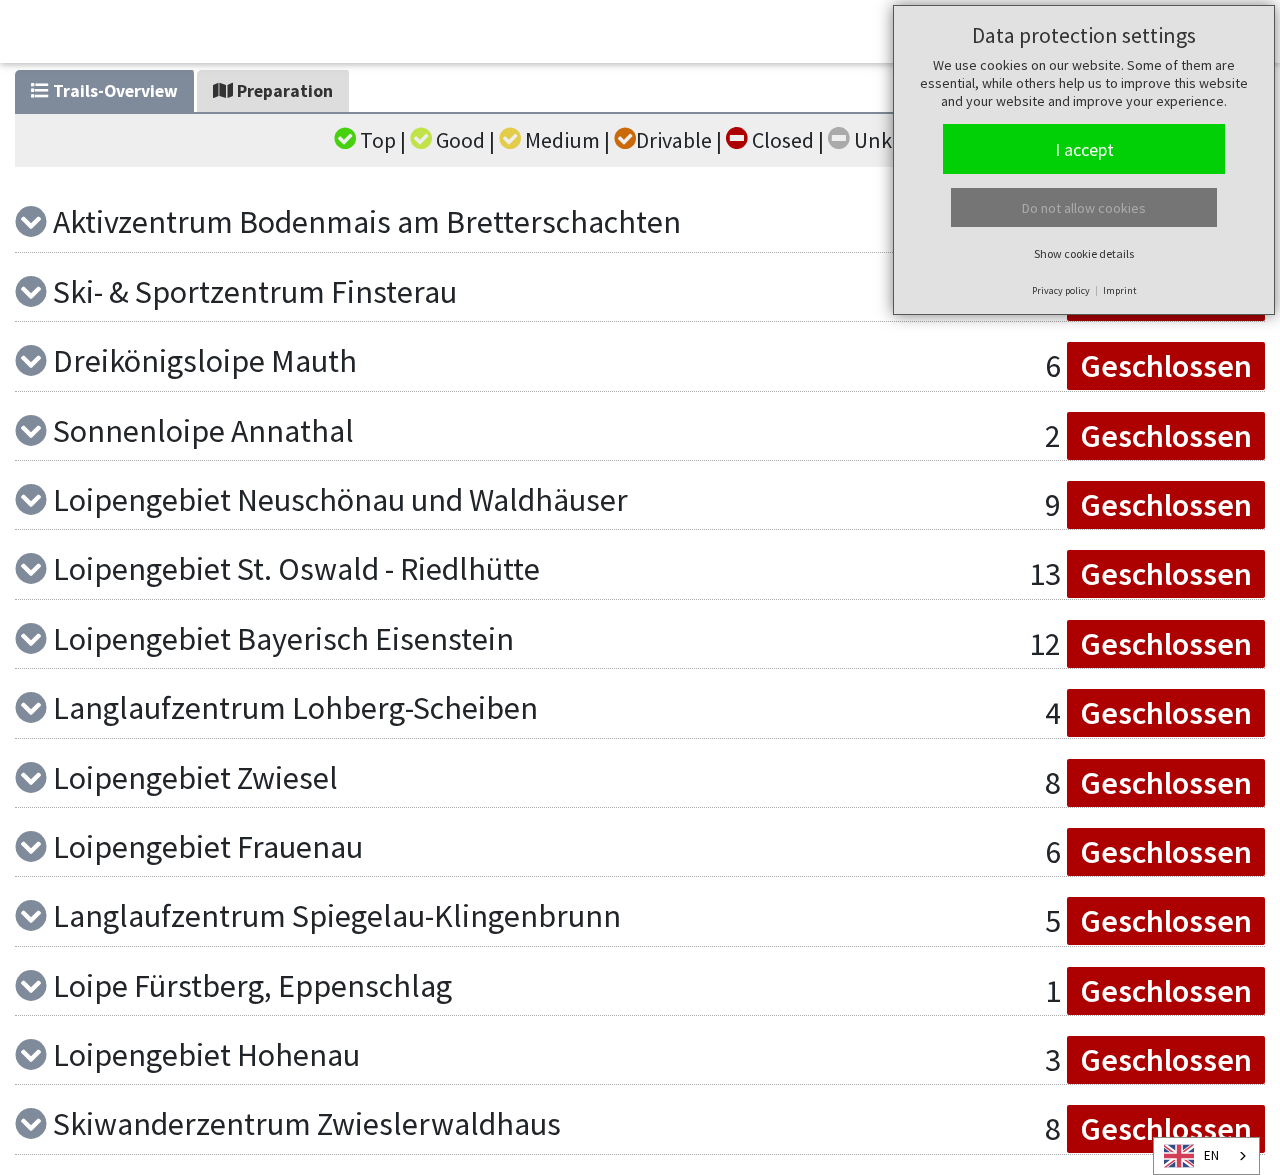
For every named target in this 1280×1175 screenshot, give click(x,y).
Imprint (1120, 290)
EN (1211, 1155)
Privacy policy (1061, 290)
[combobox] (1206, 1156)
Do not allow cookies (1084, 208)
